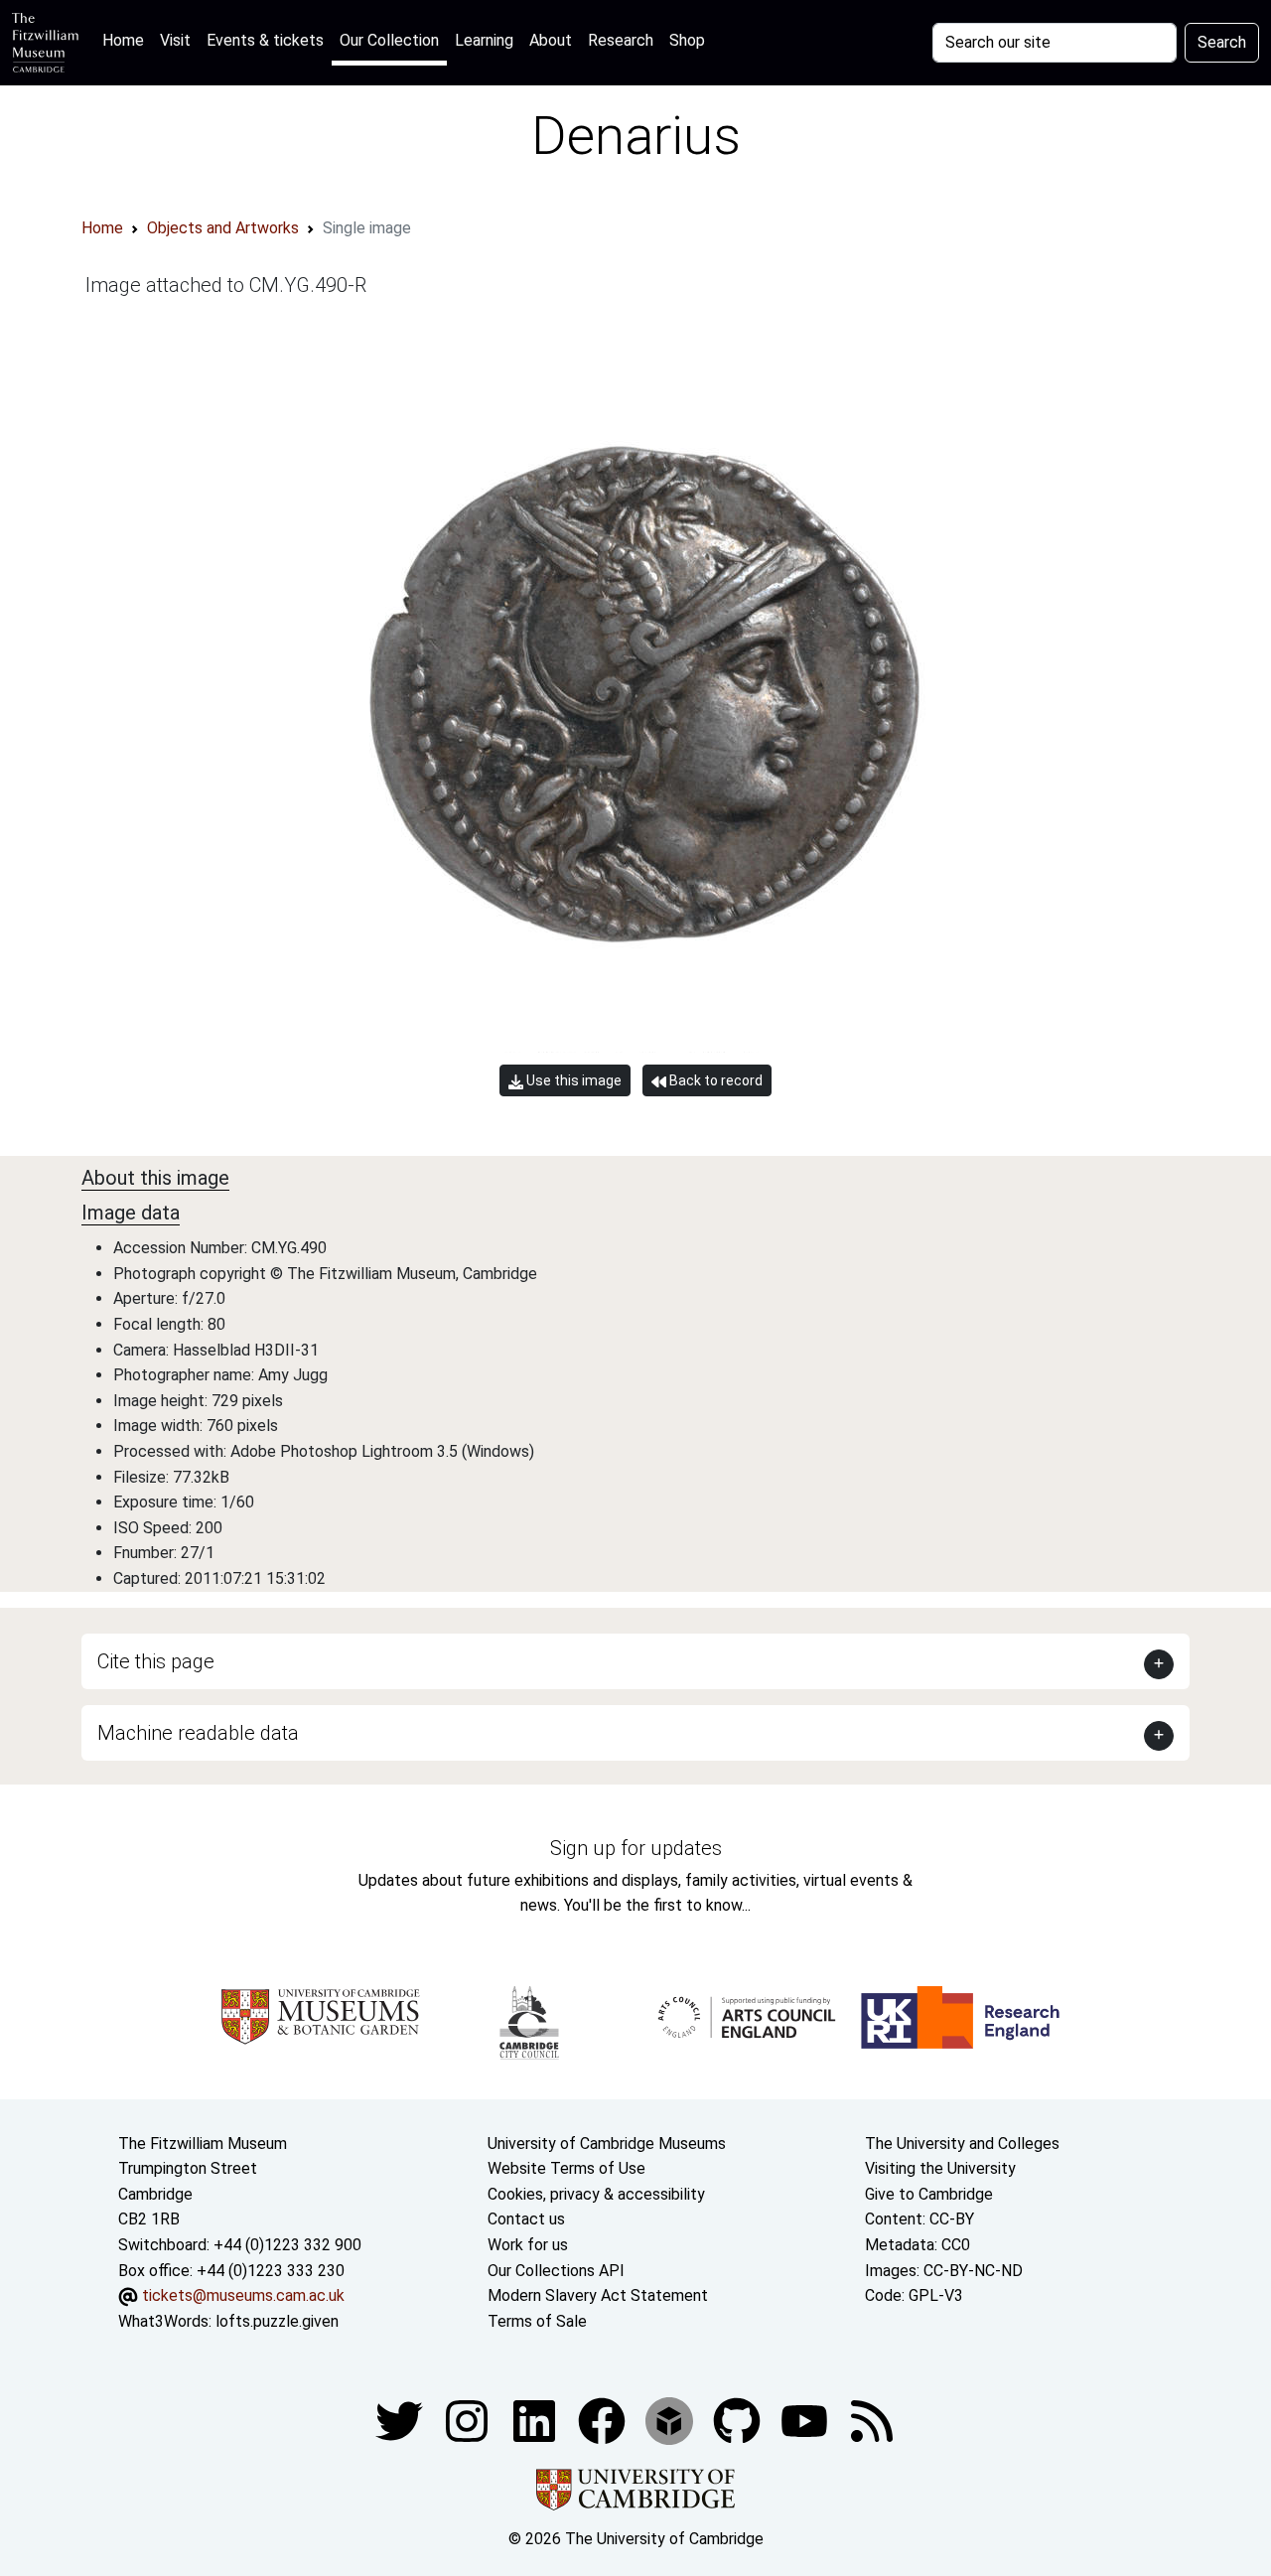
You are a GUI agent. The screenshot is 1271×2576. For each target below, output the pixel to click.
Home (127, 40)
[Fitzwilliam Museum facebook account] (536, 2421)
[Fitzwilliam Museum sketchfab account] (671, 2421)
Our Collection (389, 40)
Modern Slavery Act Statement (598, 2295)
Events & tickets (265, 40)
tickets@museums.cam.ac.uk (243, 2295)
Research (621, 40)
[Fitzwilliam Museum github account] (739, 2421)
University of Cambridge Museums (607, 2144)
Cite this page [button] (156, 1661)
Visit (175, 40)
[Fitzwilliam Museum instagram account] (469, 2421)
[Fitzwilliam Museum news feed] (872, 2421)
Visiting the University (940, 2168)
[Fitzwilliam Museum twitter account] (401, 2421)
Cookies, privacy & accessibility (596, 2194)
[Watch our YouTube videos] (806, 2421)
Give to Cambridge (929, 2194)
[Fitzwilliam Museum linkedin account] (604, 2421)
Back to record (714, 1080)
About (551, 40)
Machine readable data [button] (198, 1733)
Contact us (526, 2219)
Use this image (572, 1080)
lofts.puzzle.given (277, 2321)
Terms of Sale (537, 2321)
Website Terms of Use (566, 2168)
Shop (687, 40)
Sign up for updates (636, 1848)
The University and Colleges (962, 2144)
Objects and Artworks (223, 228)
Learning (484, 40)
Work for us (528, 2245)
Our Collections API (556, 2271)
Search (1222, 42)
